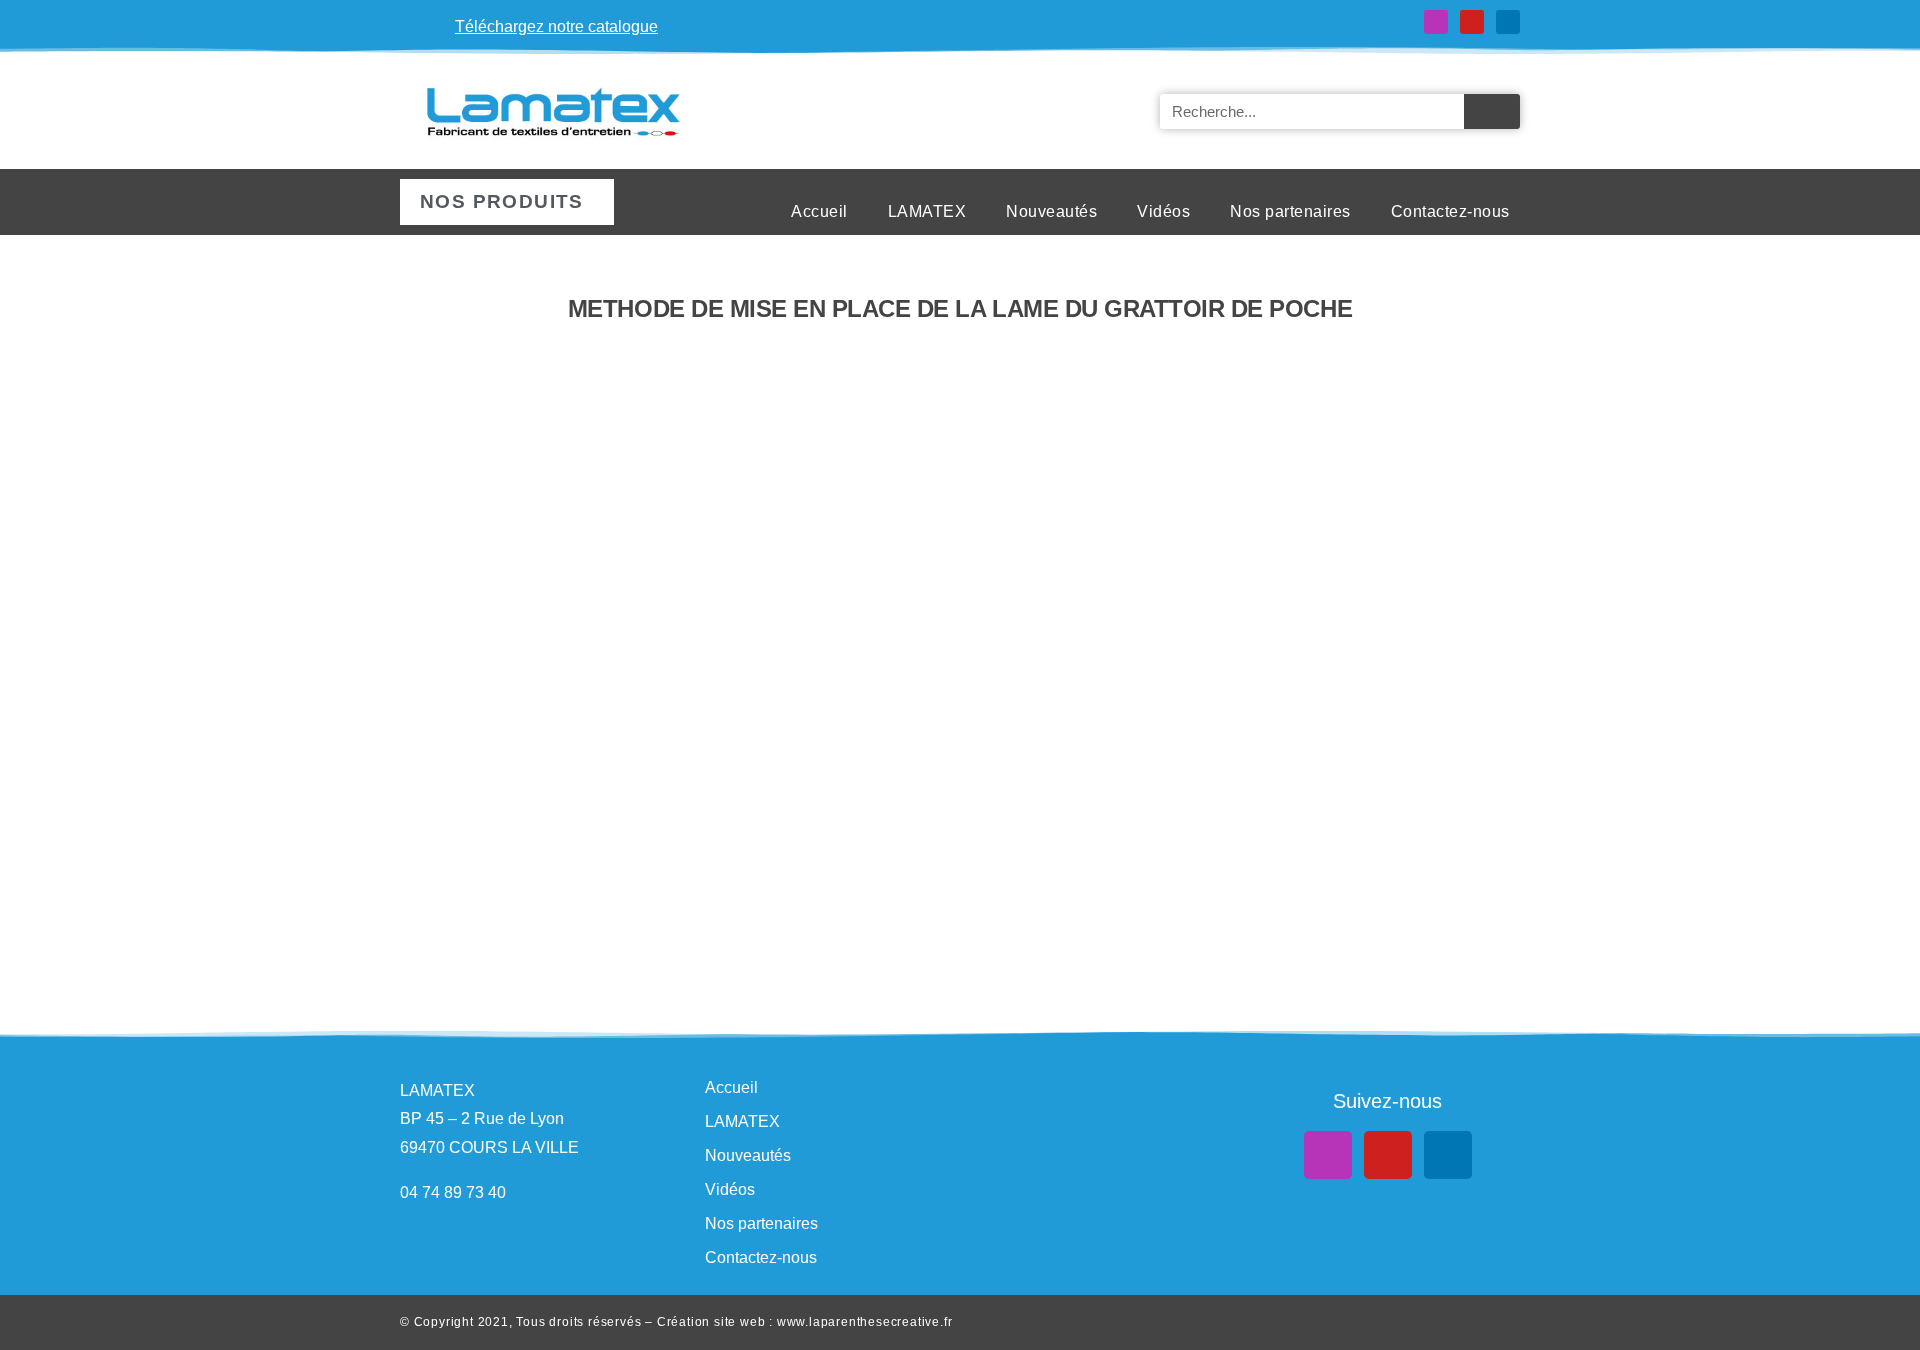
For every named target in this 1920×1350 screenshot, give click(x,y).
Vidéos (1163, 211)
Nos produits (502, 201)
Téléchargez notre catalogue (556, 26)
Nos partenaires (1290, 211)
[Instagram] (1436, 22)
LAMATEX (927, 211)
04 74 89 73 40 (453, 1192)
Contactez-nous (1450, 211)
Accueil (819, 211)
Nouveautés (1051, 211)
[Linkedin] (1508, 22)
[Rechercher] (1492, 111)
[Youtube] (1472, 22)
